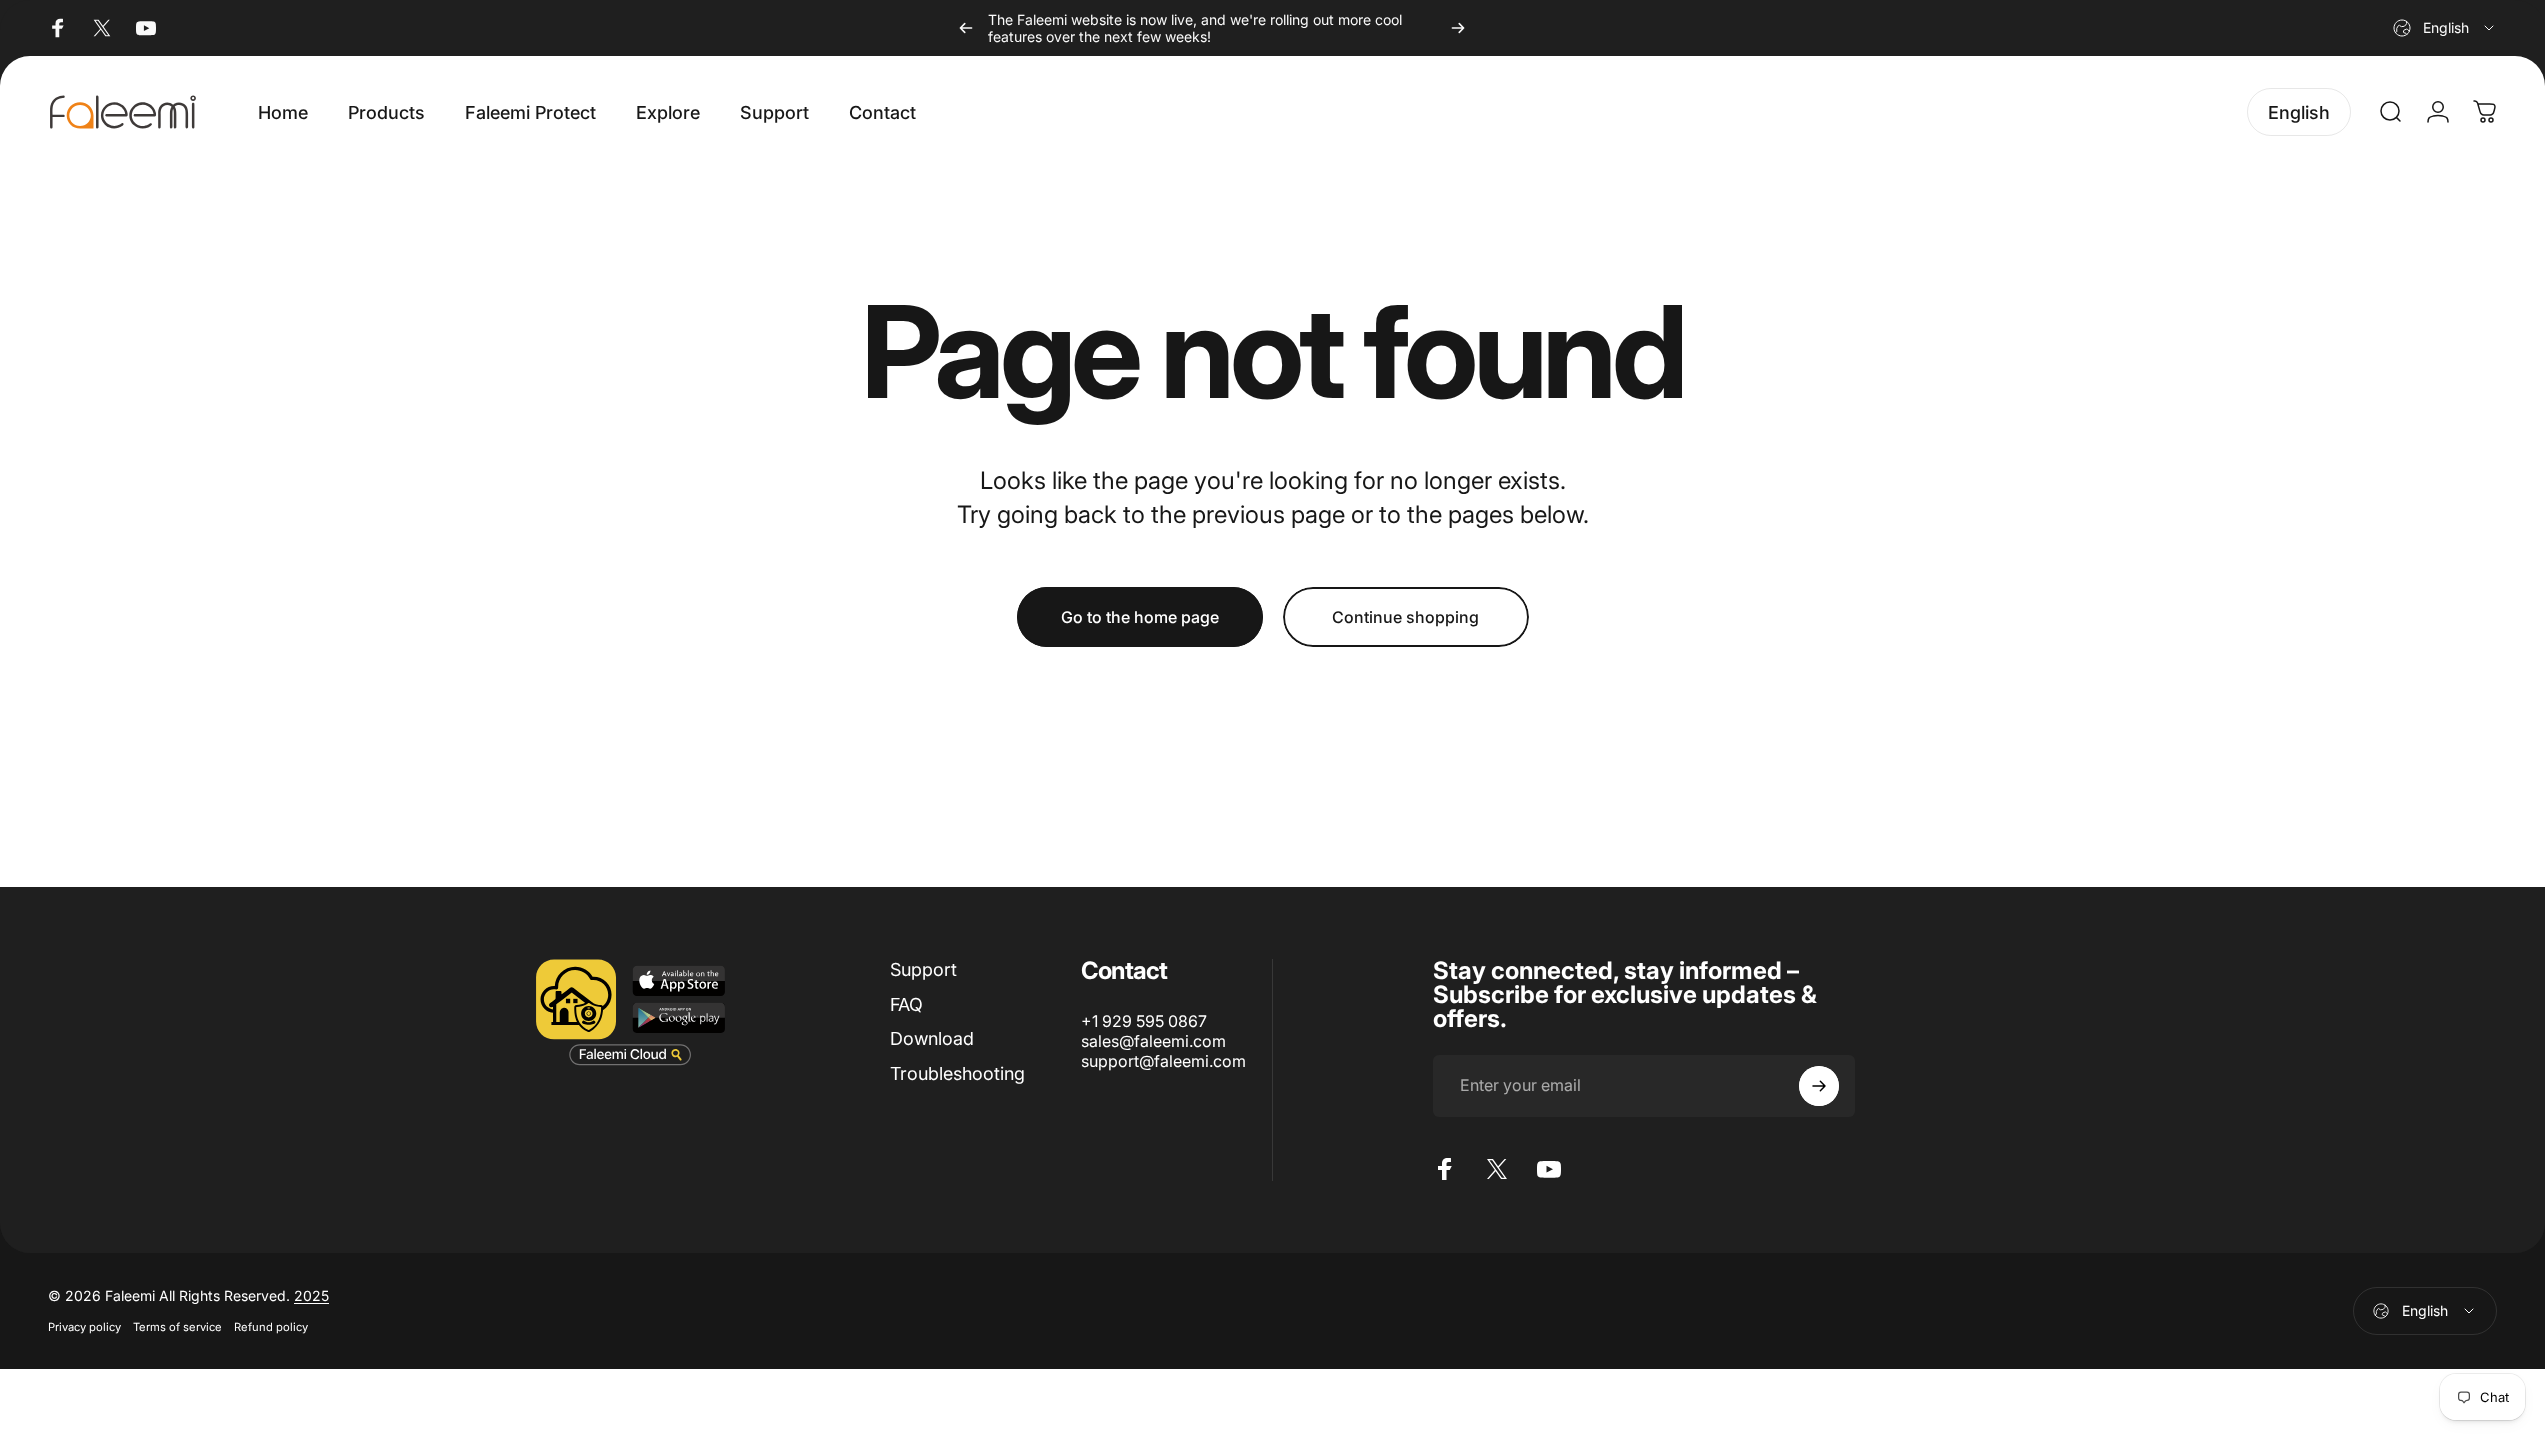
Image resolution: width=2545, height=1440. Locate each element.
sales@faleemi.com (1153, 1041)
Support (923, 969)
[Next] (1458, 28)
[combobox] (2445, 28)
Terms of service (177, 1327)
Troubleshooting (957, 1073)
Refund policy (271, 1327)
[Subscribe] (1819, 1086)
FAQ (906, 1004)
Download (932, 1038)
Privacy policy (84, 1327)
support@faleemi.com (1163, 1061)
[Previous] (966, 28)
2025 (311, 1295)
